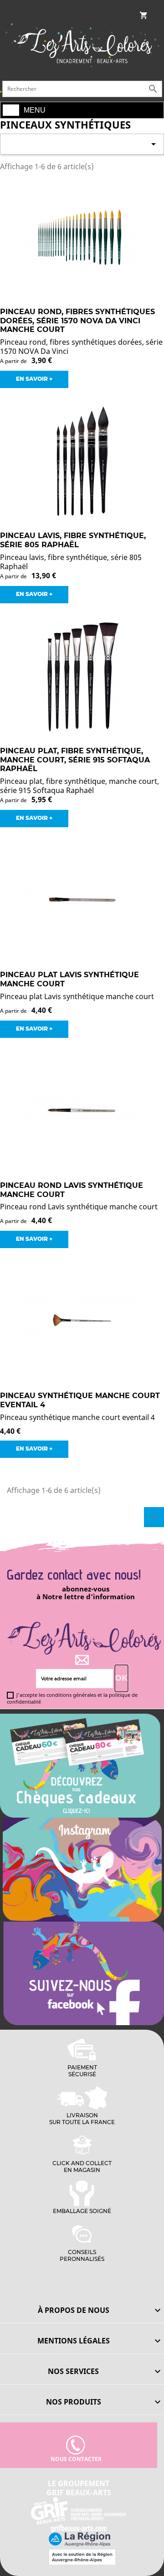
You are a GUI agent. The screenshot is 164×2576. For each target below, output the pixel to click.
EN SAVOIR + (34, 379)
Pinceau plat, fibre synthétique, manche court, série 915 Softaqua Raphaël (75, 760)
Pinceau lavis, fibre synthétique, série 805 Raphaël (73, 540)
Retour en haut (154, 1517)
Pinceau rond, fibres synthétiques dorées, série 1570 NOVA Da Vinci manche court (77, 321)
